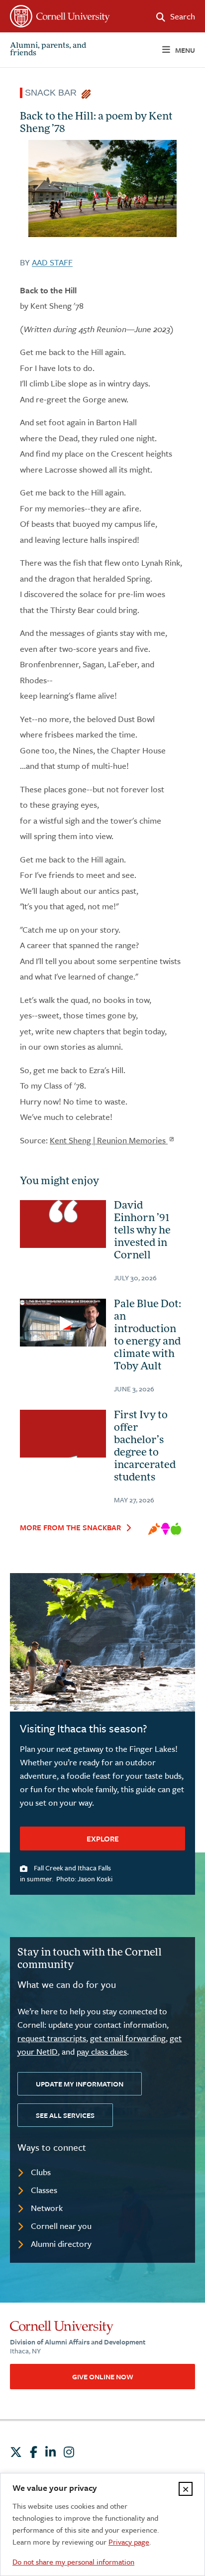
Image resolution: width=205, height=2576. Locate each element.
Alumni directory (61, 2244)
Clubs (41, 2172)
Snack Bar (53, 93)
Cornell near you (61, 2226)
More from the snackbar (70, 1527)
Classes (44, 2190)
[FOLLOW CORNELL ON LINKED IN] (51, 2452)
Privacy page (129, 2542)
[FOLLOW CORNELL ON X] (16, 2452)
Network (47, 2208)
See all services (65, 2115)
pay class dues (102, 2051)
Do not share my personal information (73, 2562)
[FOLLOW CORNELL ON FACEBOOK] (34, 2452)
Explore (103, 1839)
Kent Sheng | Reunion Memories (109, 1140)
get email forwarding (128, 2038)
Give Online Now (103, 2377)
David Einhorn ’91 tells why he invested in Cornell (142, 1231)
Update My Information (80, 2084)
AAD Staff (52, 262)
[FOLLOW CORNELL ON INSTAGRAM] (69, 2452)
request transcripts (52, 2038)
